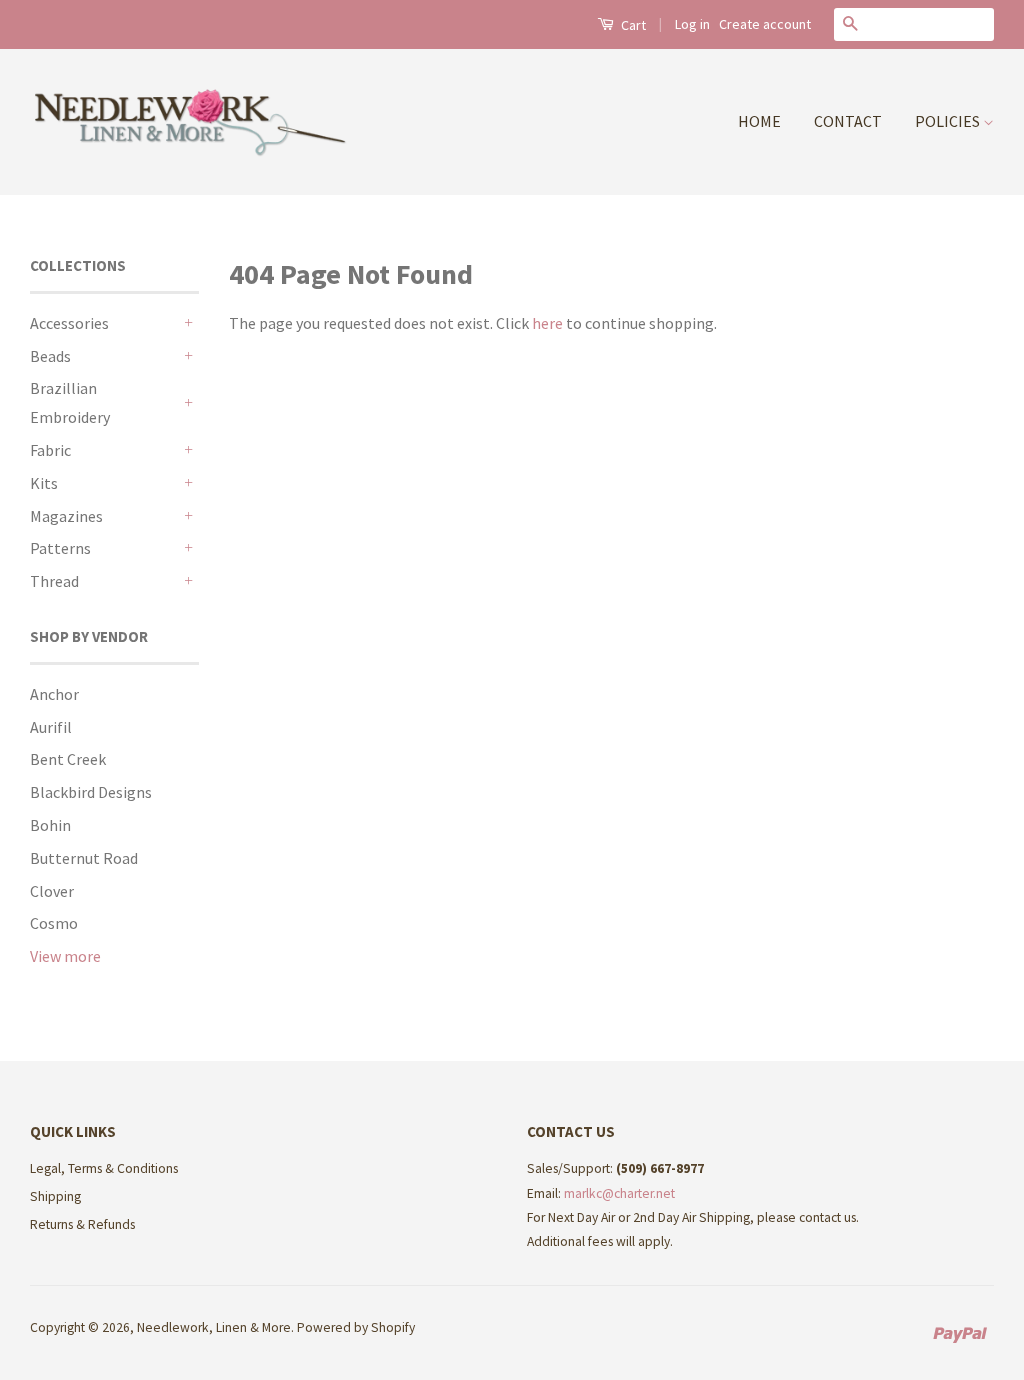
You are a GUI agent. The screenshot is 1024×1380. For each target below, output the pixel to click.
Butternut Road (84, 858)
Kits (44, 483)
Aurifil (51, 727)
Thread (54, 581)
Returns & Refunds (82, 1224)
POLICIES (949, 121)
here (547, 323)
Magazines (66, 516)
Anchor (54, 694)
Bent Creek (68, 759)
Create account (765, 24)
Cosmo (54, 923)
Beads (50, 356)
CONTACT (848, 121)
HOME (759, 121)
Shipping (55, 1196)
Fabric (50, 450)
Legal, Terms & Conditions (104, 1168)
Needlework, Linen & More (214, 1327)
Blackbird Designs (91, 792)
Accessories (69, 323)
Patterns (60, 548)
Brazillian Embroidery (70, 402)
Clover (52, 891)
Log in (692, 24)
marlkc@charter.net (619, 1193)
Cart (632, 25)
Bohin (50, 825)
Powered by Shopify (356, 1327)
